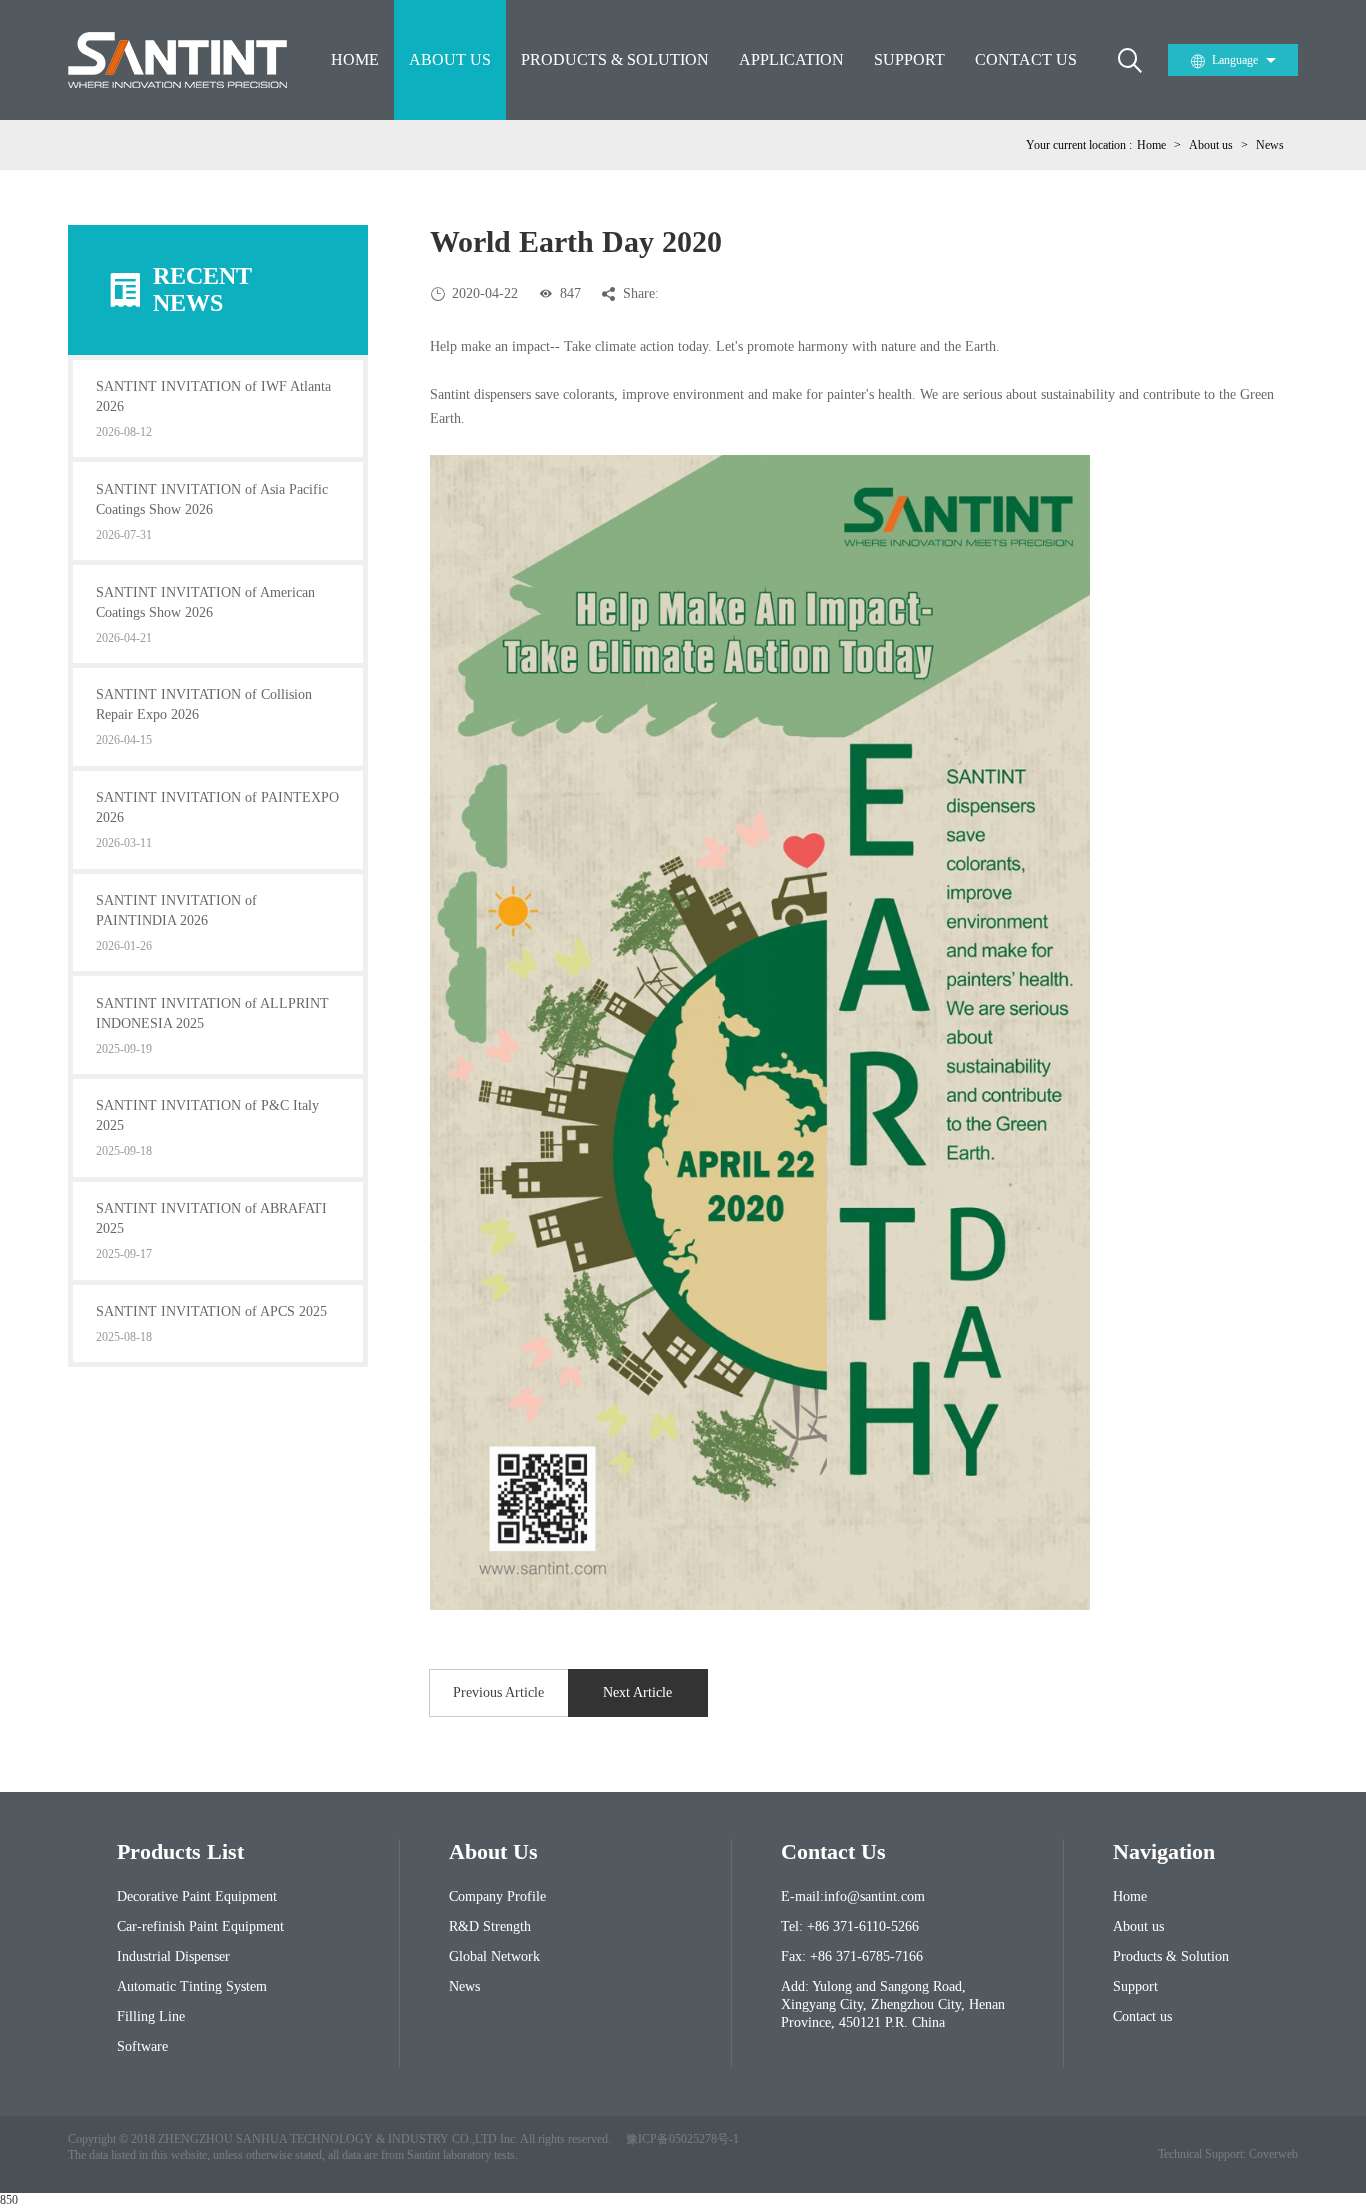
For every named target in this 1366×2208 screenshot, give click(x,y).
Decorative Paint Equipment (197, 1896)
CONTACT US (1026, 59)
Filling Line (151, 2016)
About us (1211, 145)
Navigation (1164, 1851)
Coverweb (1273, 2154)
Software (142, 2046)
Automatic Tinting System (192, 1986)
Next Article (637, 1692)
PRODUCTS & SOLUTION (615, 59)
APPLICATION (791, 59)
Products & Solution (1171, 1956)
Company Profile (497, 1896)
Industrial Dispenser (173, 1956)
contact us (833, 1851)
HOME (355, 59)
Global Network (494, 1956)
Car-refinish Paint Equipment (200, 1926)
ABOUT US (450, 59)
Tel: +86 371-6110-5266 (850, 1926)
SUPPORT (909, 59)
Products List (180, 1851)
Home (1151, 145)
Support (1135, 1986)
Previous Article (498, 1692)
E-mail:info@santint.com (853, 1896)
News (1270, 145)
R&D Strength (490, 1926)
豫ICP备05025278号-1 (682, 2139)
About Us (493, 1851)
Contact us (1142, 2016)
